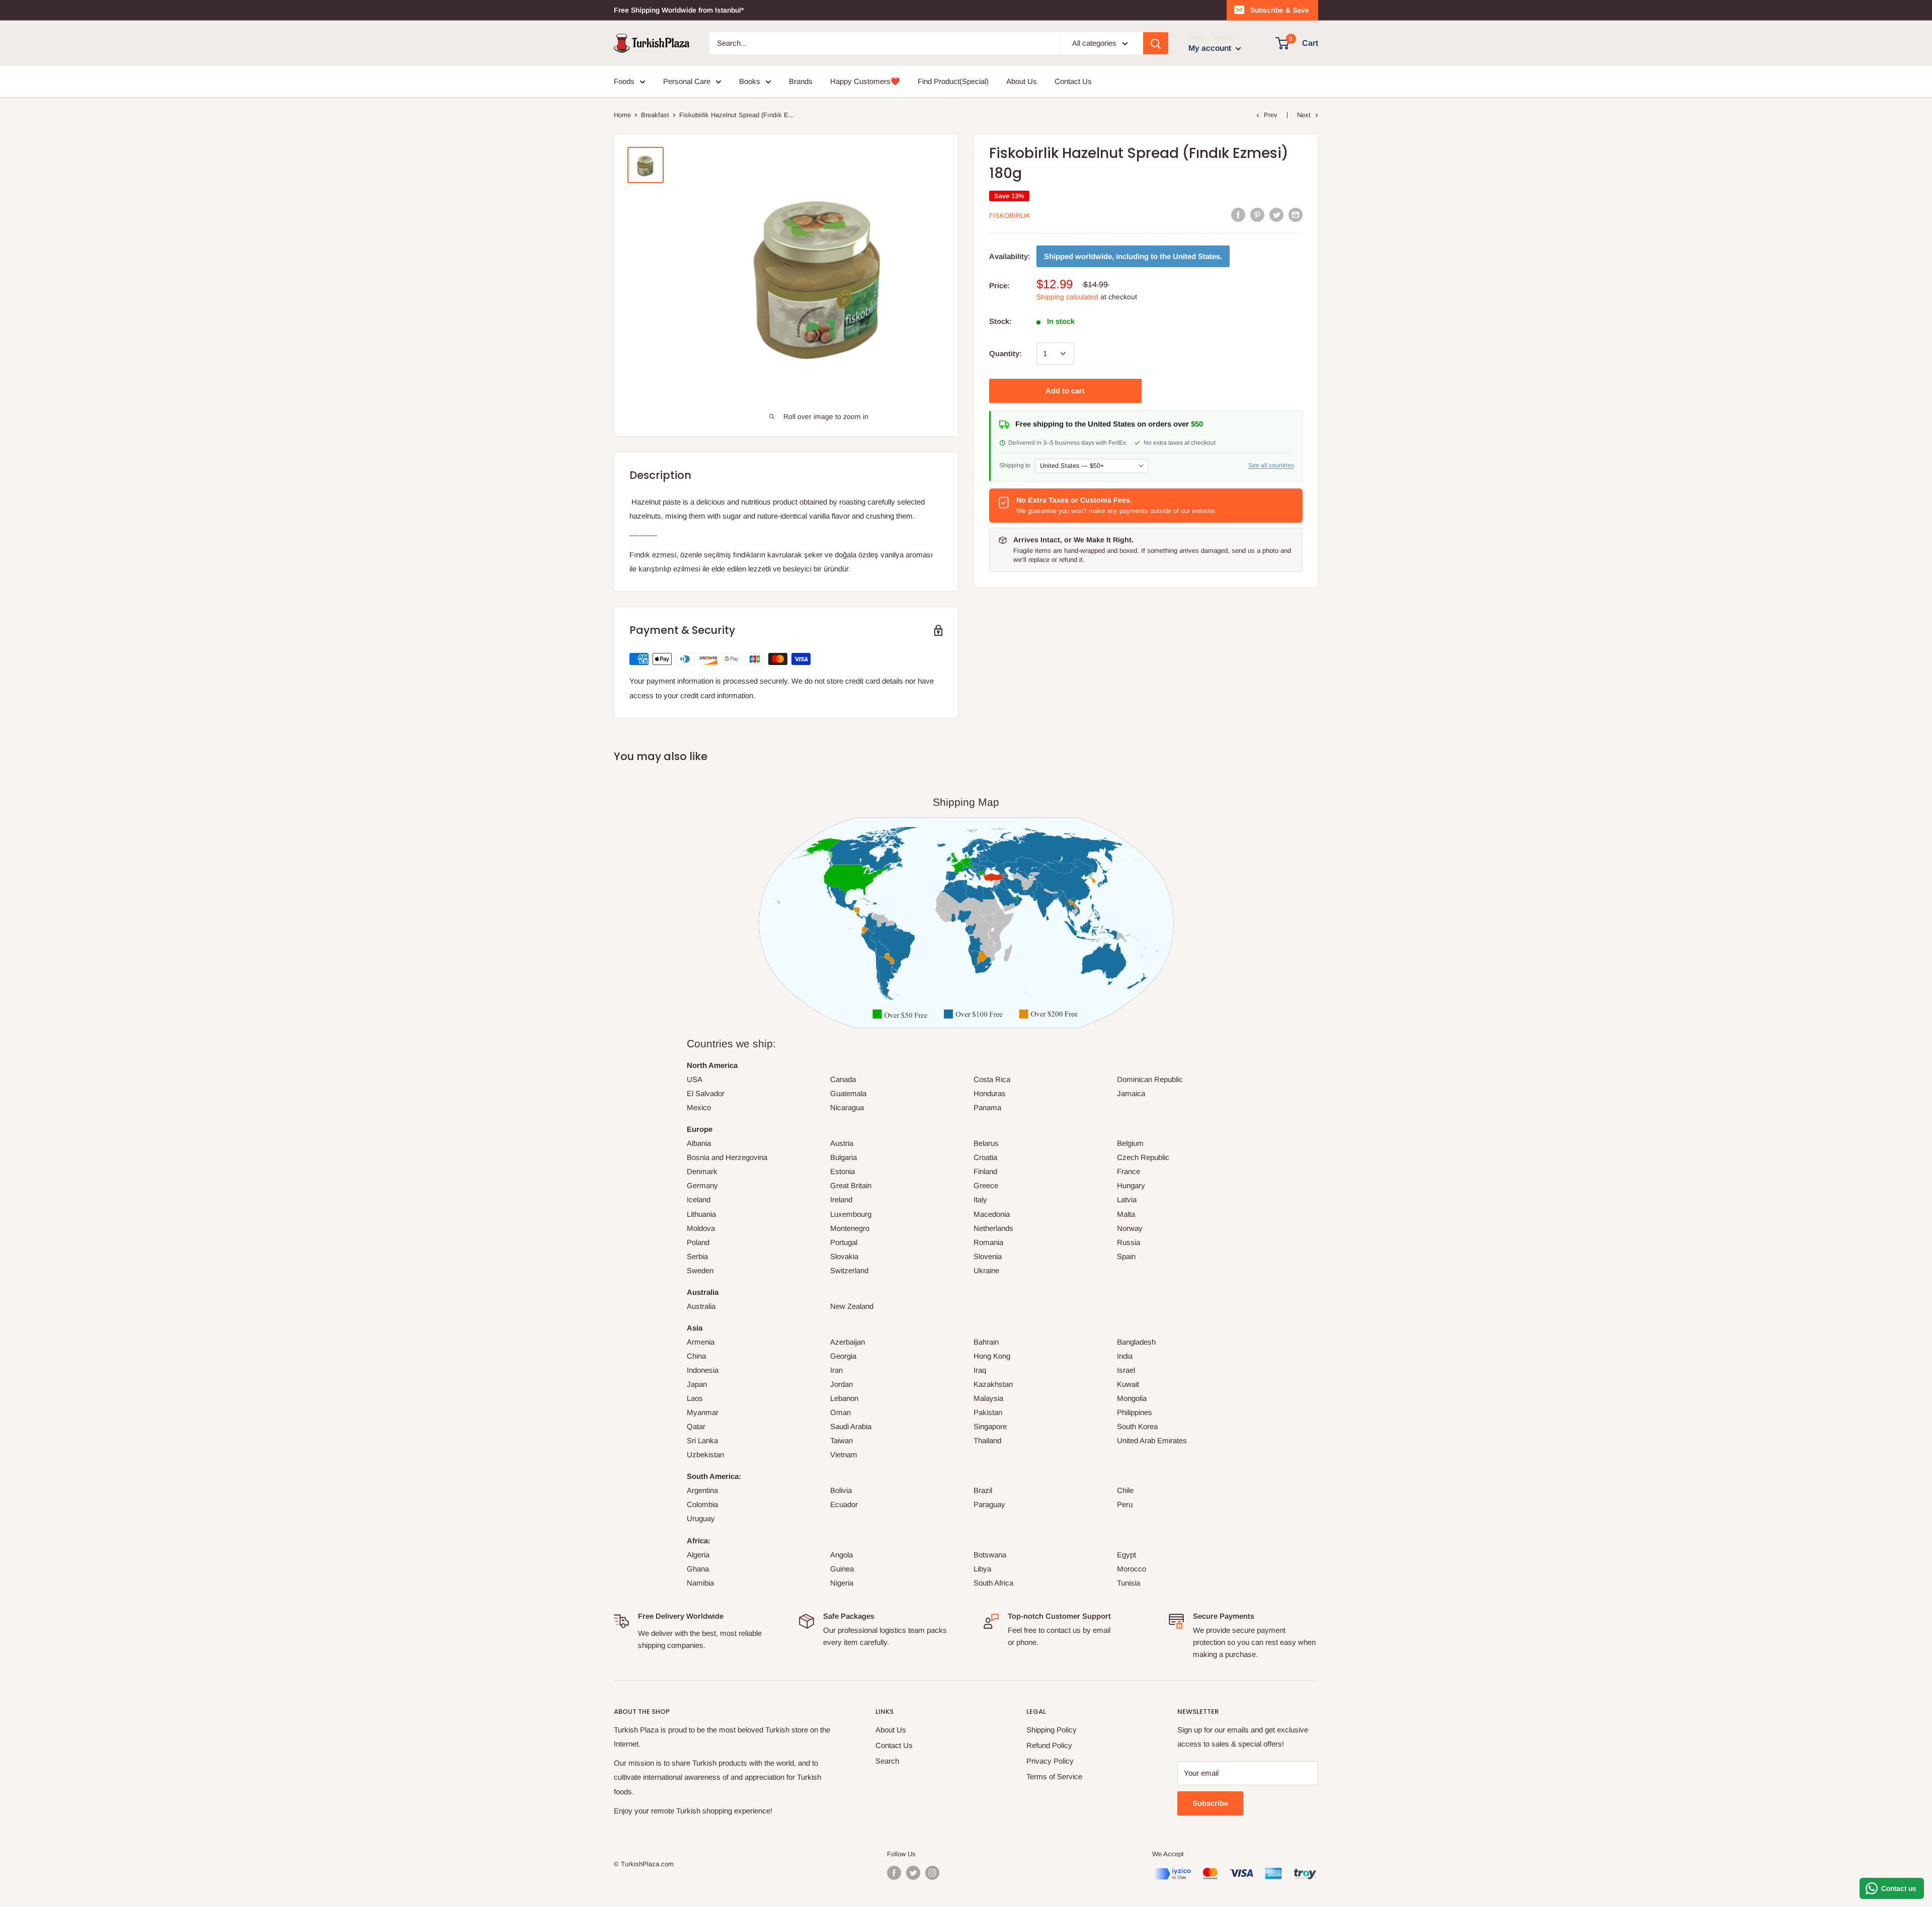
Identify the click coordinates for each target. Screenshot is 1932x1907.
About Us (1022, 81)
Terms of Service (1054, 1776)
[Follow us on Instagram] (932, 1873)
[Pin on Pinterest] (1257, 215)
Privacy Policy (1050, 1761)
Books (750, 81)
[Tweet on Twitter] (1276, 215)
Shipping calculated (1067, 297)
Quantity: (1005, 353)
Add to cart (1065, 391)
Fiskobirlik (1010, 216)
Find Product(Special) (953, 81)
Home (622, 115)
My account (1211, 48)
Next (1304, 115)
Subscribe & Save (1280, 10)
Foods (624, 81)
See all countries (1271, 465)
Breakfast (655, 115)
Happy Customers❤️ (865, 81)
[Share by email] (1296, 215)
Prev (1271, 115)
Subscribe (1210, 1803)
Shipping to (1015, 465)
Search (887, 1761)
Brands (801, 81)
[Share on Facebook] (1238, 215)
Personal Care (687, 81)
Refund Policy (1049, 1745)
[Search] (1156, 43)
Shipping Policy (1052, 1730)
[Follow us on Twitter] (913, 1873)
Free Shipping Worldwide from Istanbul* (679, 10)
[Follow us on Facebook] (894, 1873)
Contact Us (1073, 81)
